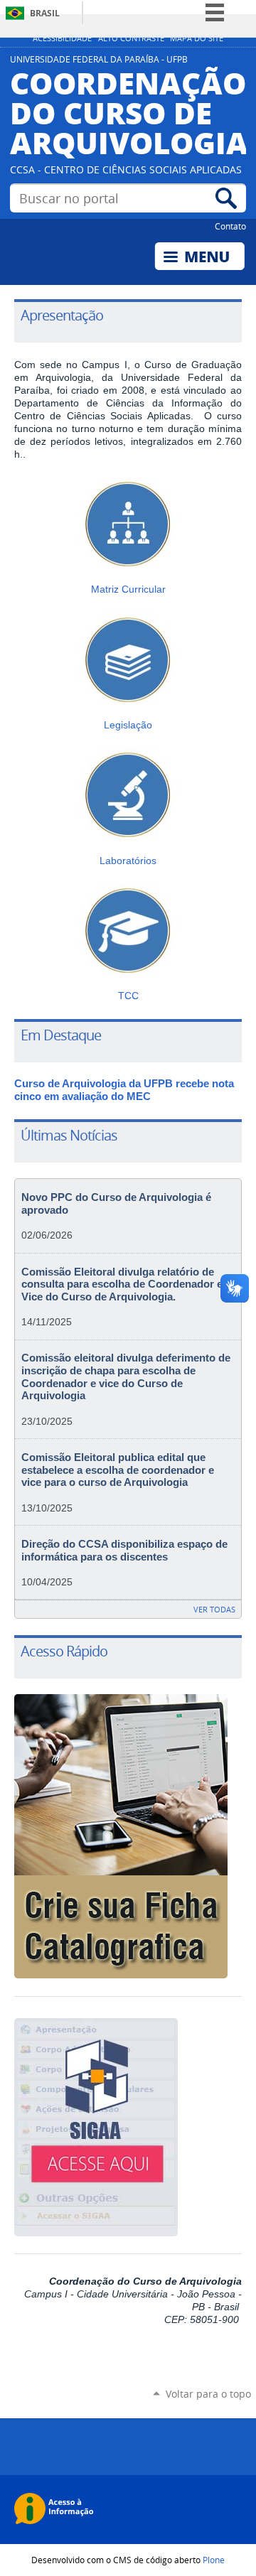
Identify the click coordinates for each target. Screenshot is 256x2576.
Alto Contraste (131, 38)
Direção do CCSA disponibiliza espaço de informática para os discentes (124, 1551)
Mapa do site (197, 38)
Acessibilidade (62, 38)
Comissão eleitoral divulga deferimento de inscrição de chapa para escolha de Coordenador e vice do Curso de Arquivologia (126, 1377)
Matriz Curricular (128, 589)
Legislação (128, 725)
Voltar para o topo (208, 2394)
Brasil (45, 13)
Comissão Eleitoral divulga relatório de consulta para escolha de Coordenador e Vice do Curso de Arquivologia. (122, 1284)
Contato (230, 226)
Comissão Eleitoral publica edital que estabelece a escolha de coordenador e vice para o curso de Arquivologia (118, 1470)
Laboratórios (128, 861)
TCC (128, 996)
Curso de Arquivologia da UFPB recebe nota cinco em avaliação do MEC (124, 1090)
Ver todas (214, 1609)
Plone (214, 2560)
